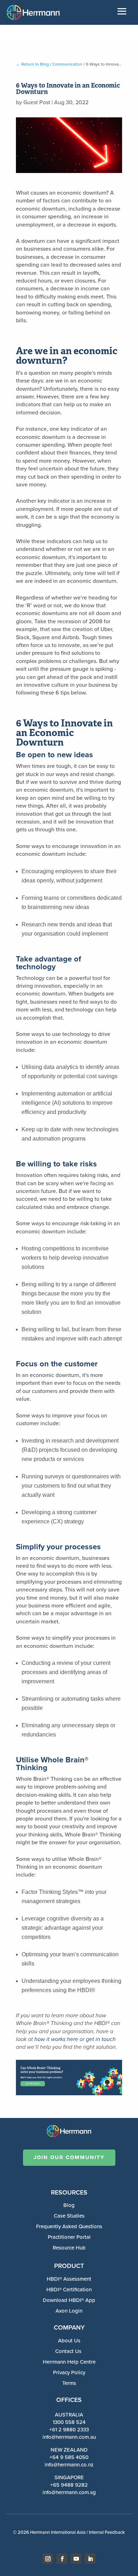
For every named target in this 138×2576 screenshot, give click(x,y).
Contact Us (68, 2351)
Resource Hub (69, 2248)
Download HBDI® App (69, 2300)
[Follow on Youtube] (76, 2559)
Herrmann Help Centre (69, 2362)
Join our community (69, 2157)
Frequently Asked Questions (69, 2226)
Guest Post (37, 102)
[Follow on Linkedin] (90, 2559)
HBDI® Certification (69, 2290)
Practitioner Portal (69, 2237)
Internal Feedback (107, 2532)
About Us (69, 2341)
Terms (69, 2383)
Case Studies (69, 2216)
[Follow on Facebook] (62, 2559)
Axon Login (69, 2311)
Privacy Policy (69, 2373)
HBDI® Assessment (69, 2279)
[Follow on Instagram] (48, 2559)
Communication (67, 64)
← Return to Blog (32, 64)
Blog (69, 2205)
